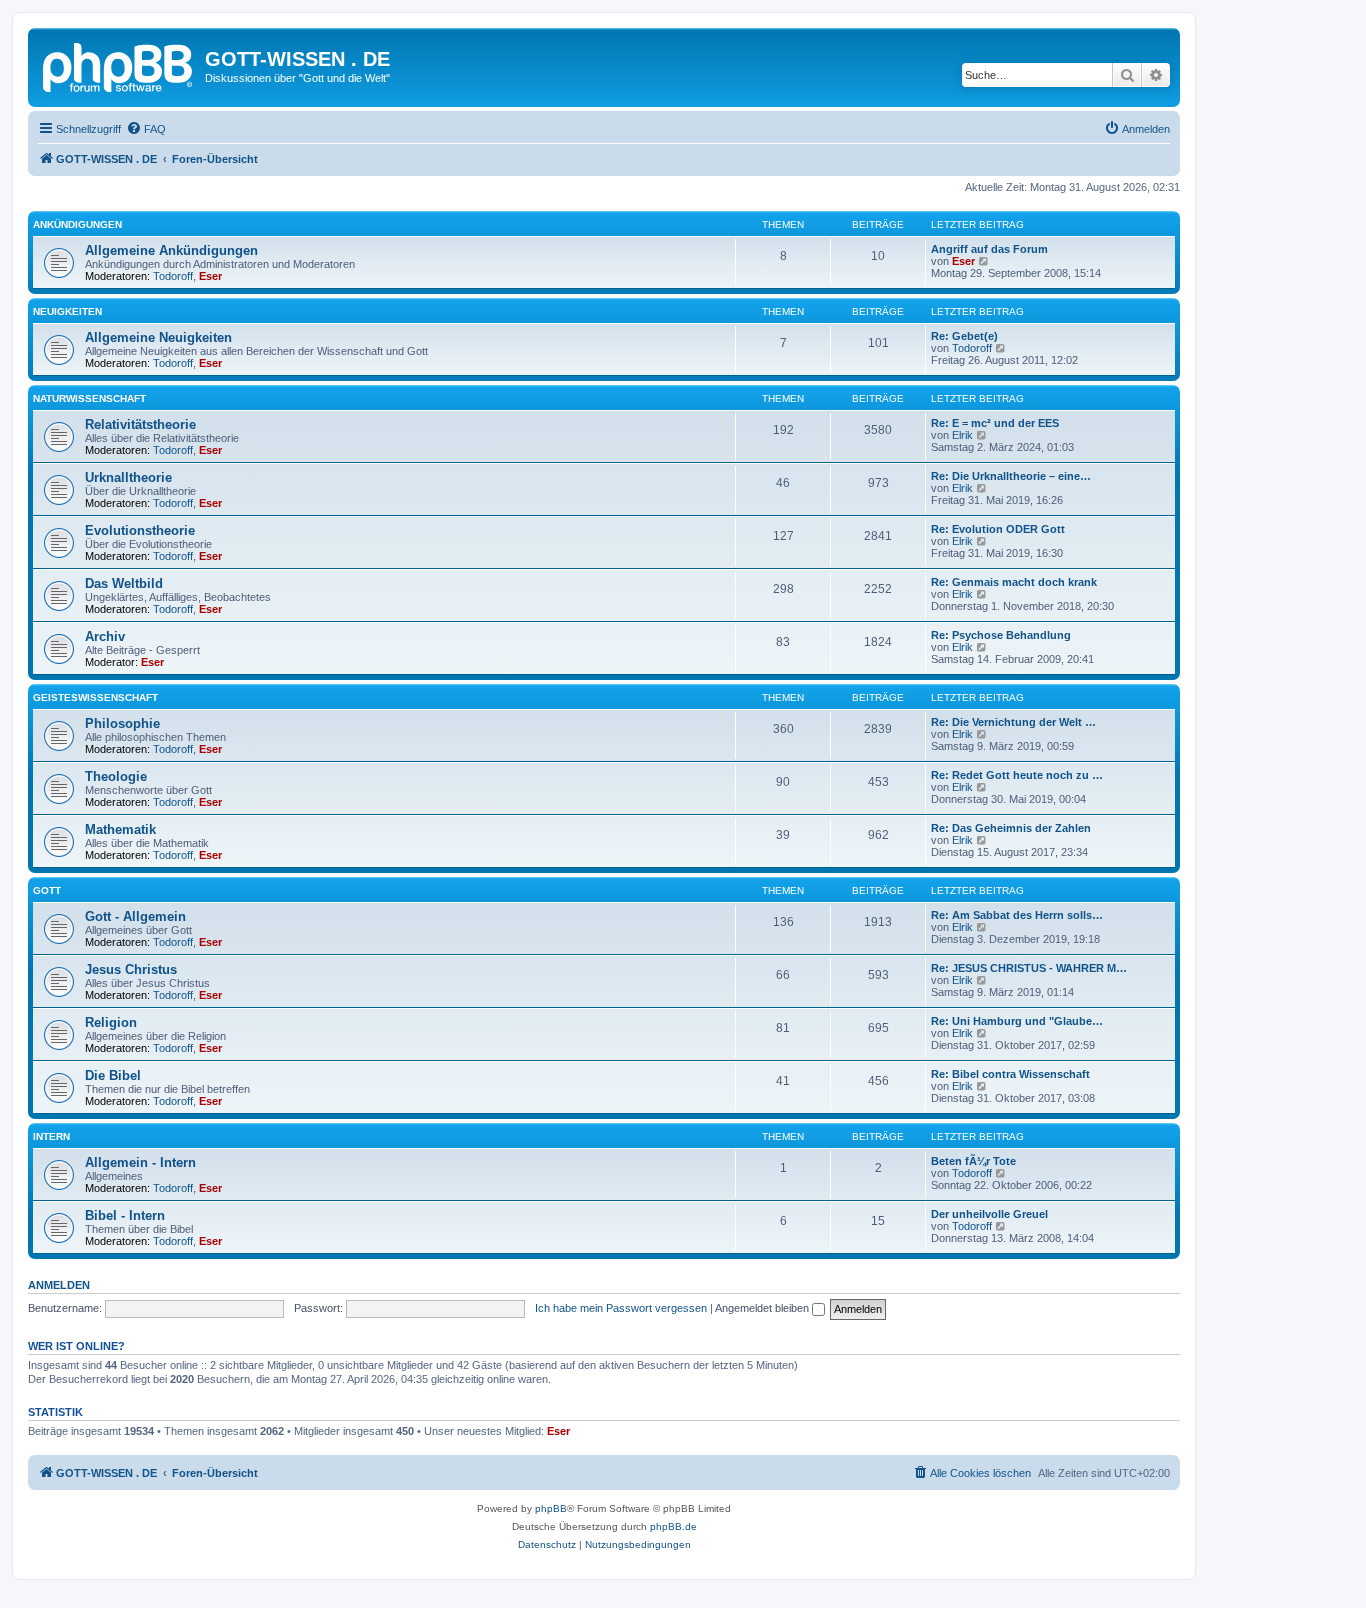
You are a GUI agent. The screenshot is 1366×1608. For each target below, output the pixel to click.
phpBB (551, 1508)
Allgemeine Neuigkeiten (158, 337)
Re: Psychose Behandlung (1001, 635)
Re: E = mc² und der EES (995, 423)
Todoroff (173, 276)
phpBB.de (673, 1526)
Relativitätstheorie (140, 424)
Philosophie (122, 723)
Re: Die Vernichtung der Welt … (1013, 722)
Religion (111, 1022)
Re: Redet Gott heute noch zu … (1017, 775)
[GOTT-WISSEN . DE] (119, 65)
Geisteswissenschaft (95, 697)
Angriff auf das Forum (989, 249)
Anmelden (59, 1285)
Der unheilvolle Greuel (989, 1214)
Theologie (116, 776)
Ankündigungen (77, 224)
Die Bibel (113, 1075)
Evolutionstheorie (140, 530)
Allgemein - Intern (140, 1162)
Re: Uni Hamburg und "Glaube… (1017, 1021)
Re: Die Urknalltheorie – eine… (1011, 476)
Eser (210, 276)
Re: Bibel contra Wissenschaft (1010, 1074)
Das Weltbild (124, 583)
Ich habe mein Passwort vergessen (621, 1308)
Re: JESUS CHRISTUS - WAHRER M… (1029, 968)
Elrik (962, 435)
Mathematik (120, 829)
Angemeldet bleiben (763, 1308)
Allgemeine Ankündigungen (171, 250)
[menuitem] (146, 129)
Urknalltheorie (128, 477)
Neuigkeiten (67, 311)
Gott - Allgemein (135, 916)
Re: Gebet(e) (964, 336)
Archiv (105, 636)
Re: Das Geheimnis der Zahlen (1011, 828)
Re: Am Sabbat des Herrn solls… (1017, 915)
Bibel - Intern (125, 1215)
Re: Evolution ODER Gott (998, 529)
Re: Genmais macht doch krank (1014, 582)
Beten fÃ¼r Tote (973, 1161)
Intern (51, 1136)
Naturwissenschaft (89, 398)
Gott (47, 890)
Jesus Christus (131, 969)
